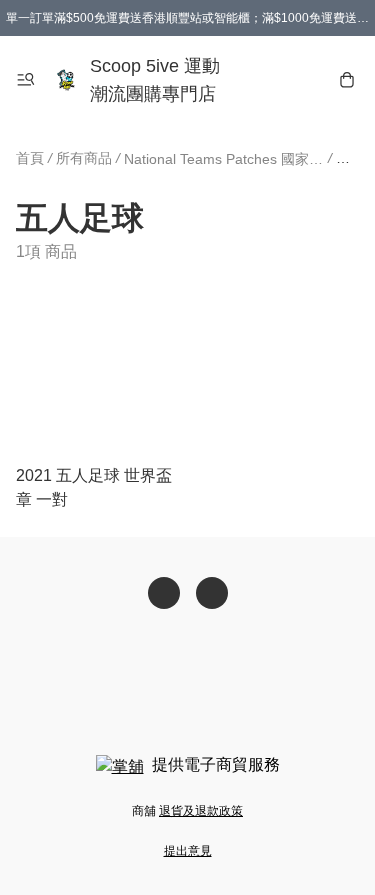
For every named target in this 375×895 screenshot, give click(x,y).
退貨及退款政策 (201, 811)
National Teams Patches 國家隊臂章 (224, 159)
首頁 (30, 158)
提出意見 (188, 851)
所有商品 (84, 158)
